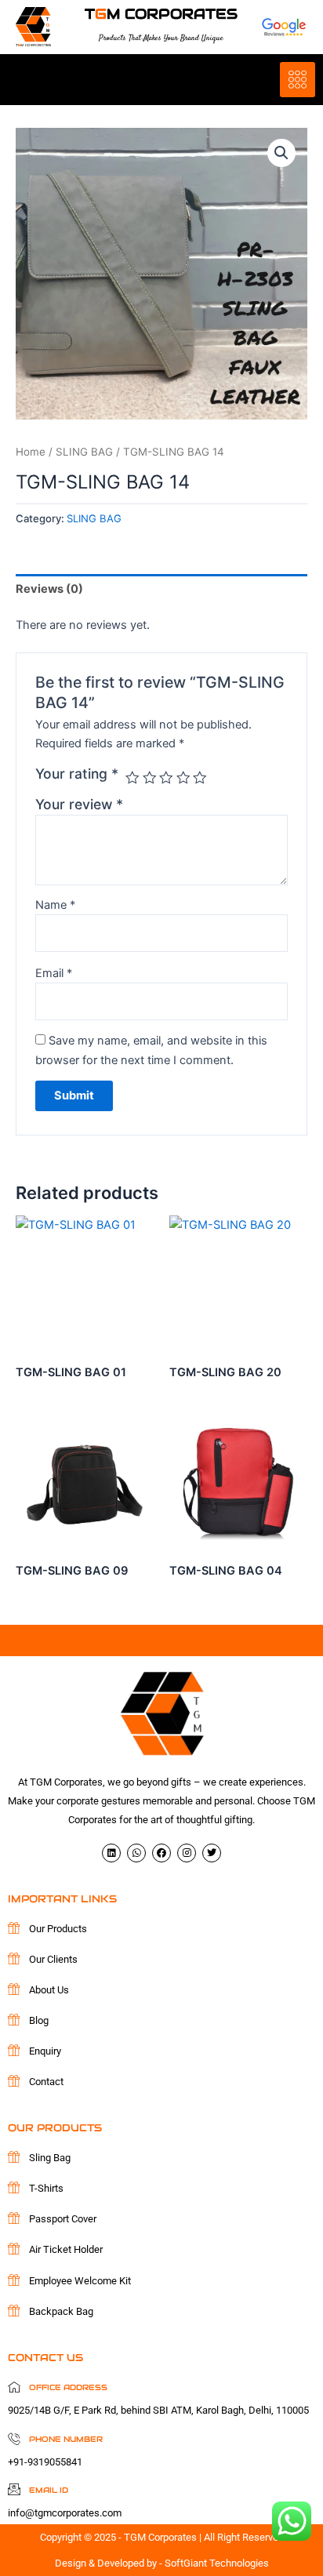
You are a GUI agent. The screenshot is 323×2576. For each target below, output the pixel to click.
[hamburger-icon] (298, 80)
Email (54, 973)
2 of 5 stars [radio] (150, 778)
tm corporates (161, 14)
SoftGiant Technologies (217, 2563)
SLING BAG (84, 452)
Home (31, 452)
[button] (281, 153)
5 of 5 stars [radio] (200, 778)
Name (55, 905)
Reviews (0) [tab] (49, 589)
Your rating (77, 774)
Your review (79, 804)
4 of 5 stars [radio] (183, 778)
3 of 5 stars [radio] (166, 778)
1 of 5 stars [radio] (132, 778)
